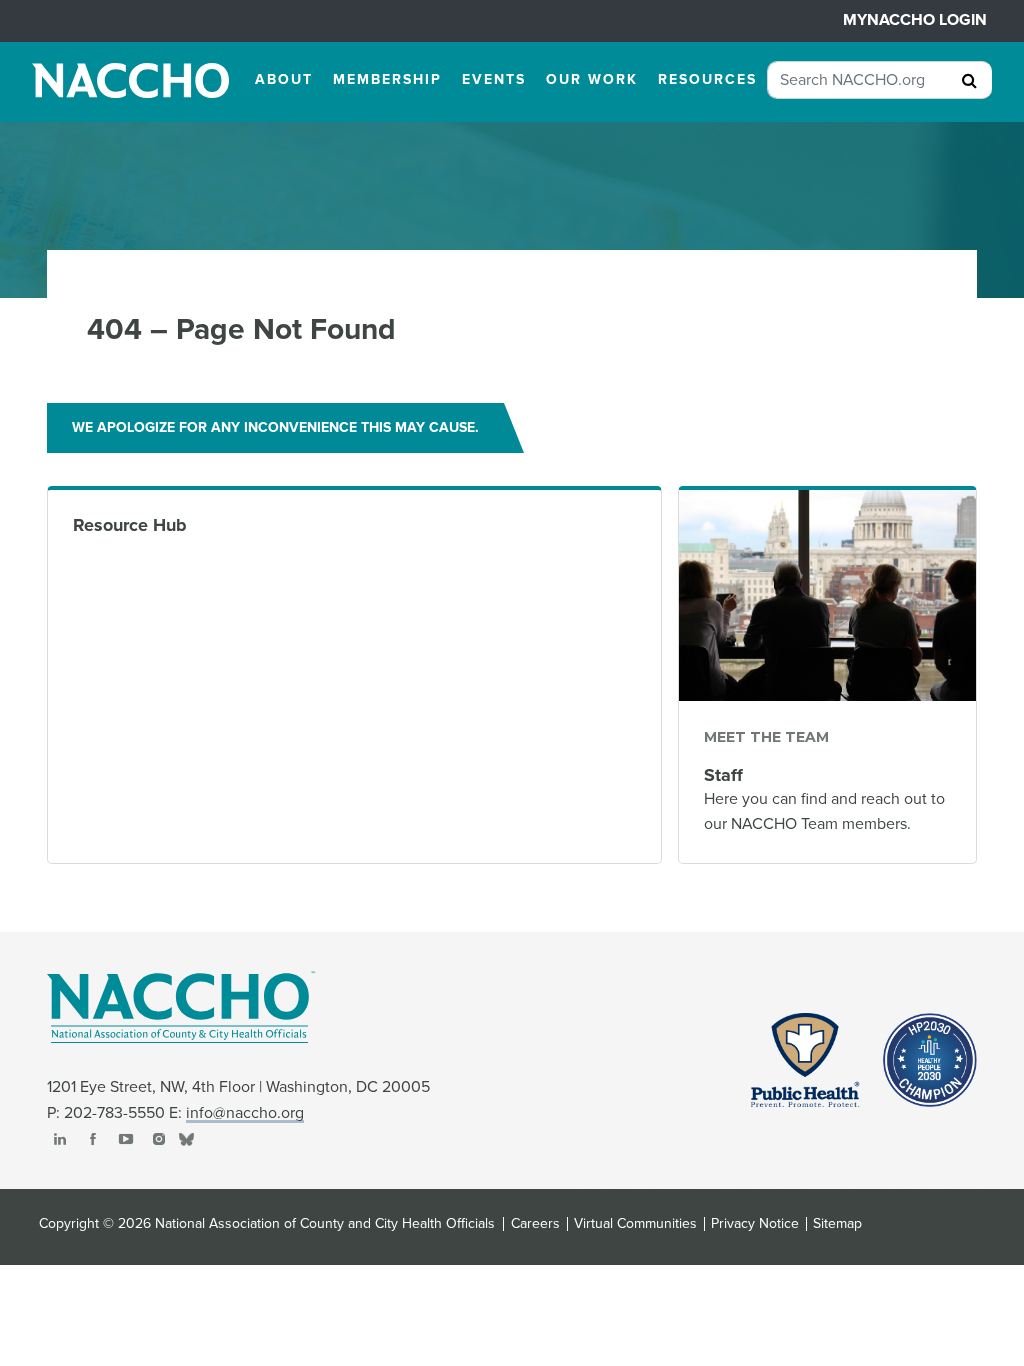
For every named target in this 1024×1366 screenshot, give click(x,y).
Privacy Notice (755, 1224)
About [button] (284, 79)
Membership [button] (387, 79)
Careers (535, 1224)
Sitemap (837, 1224)
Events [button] (494, 79)
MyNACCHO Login (915, 20)
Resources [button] (707, 79)
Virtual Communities (635, 1224)
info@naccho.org (245, 1113)
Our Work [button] (592, 79)
